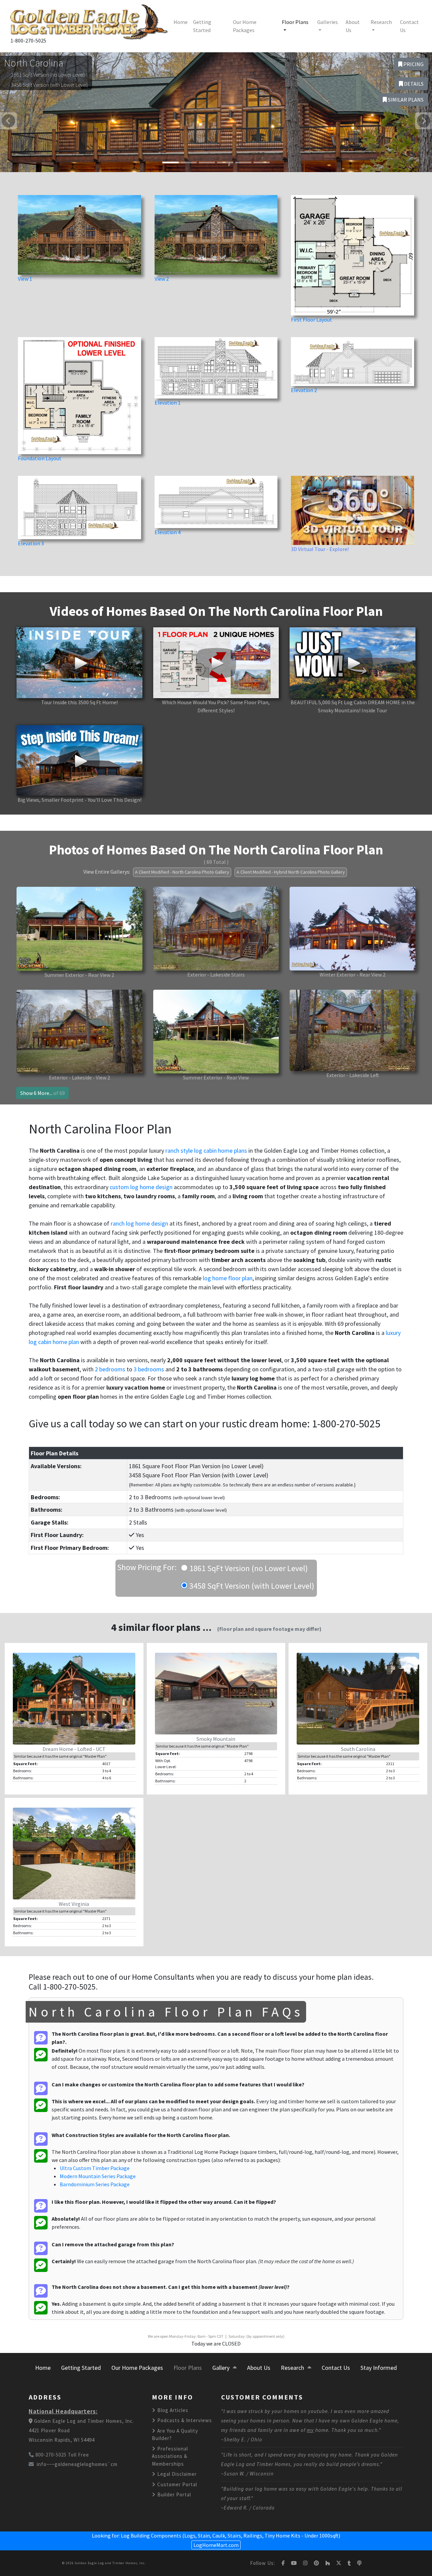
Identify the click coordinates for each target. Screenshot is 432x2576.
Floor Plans (295, 22)
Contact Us (409, 26)
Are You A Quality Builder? (175, 2435)
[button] (8, 121)
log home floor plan (228, 1278)
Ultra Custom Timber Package (95, 2168)
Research (381, 22)
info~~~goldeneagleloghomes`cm (77, 2464)
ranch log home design (139, 1223)
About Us (353, 26)
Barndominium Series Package (95, 2184)
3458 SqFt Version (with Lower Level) (251, 1586)
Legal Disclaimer (176, 2474)
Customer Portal (177, 2484)
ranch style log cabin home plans (206, 1150)
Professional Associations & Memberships (170, 2456)
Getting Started (202, 26)
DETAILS (413, 84)
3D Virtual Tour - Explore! (320, 549)
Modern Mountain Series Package (98, 2176)
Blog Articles (172, 2410)
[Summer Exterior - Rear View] (216, 1031)
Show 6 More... (43, 1093)
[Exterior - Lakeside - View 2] (79, 1031)
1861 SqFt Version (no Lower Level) (248, 1568)
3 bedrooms (149, 1369)
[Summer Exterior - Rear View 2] (79, 928)
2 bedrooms (110, 1369)
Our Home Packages (245, 26)
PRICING (413, 64)
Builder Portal (173, 2495)
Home (181, 22)
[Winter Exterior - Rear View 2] (353, 928)
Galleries (328, 22)
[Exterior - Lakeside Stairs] (216, 928)
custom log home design (141, 1187)
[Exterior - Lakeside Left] (353, 1030)
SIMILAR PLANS (405, 100)
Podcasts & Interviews (184, 2420)
